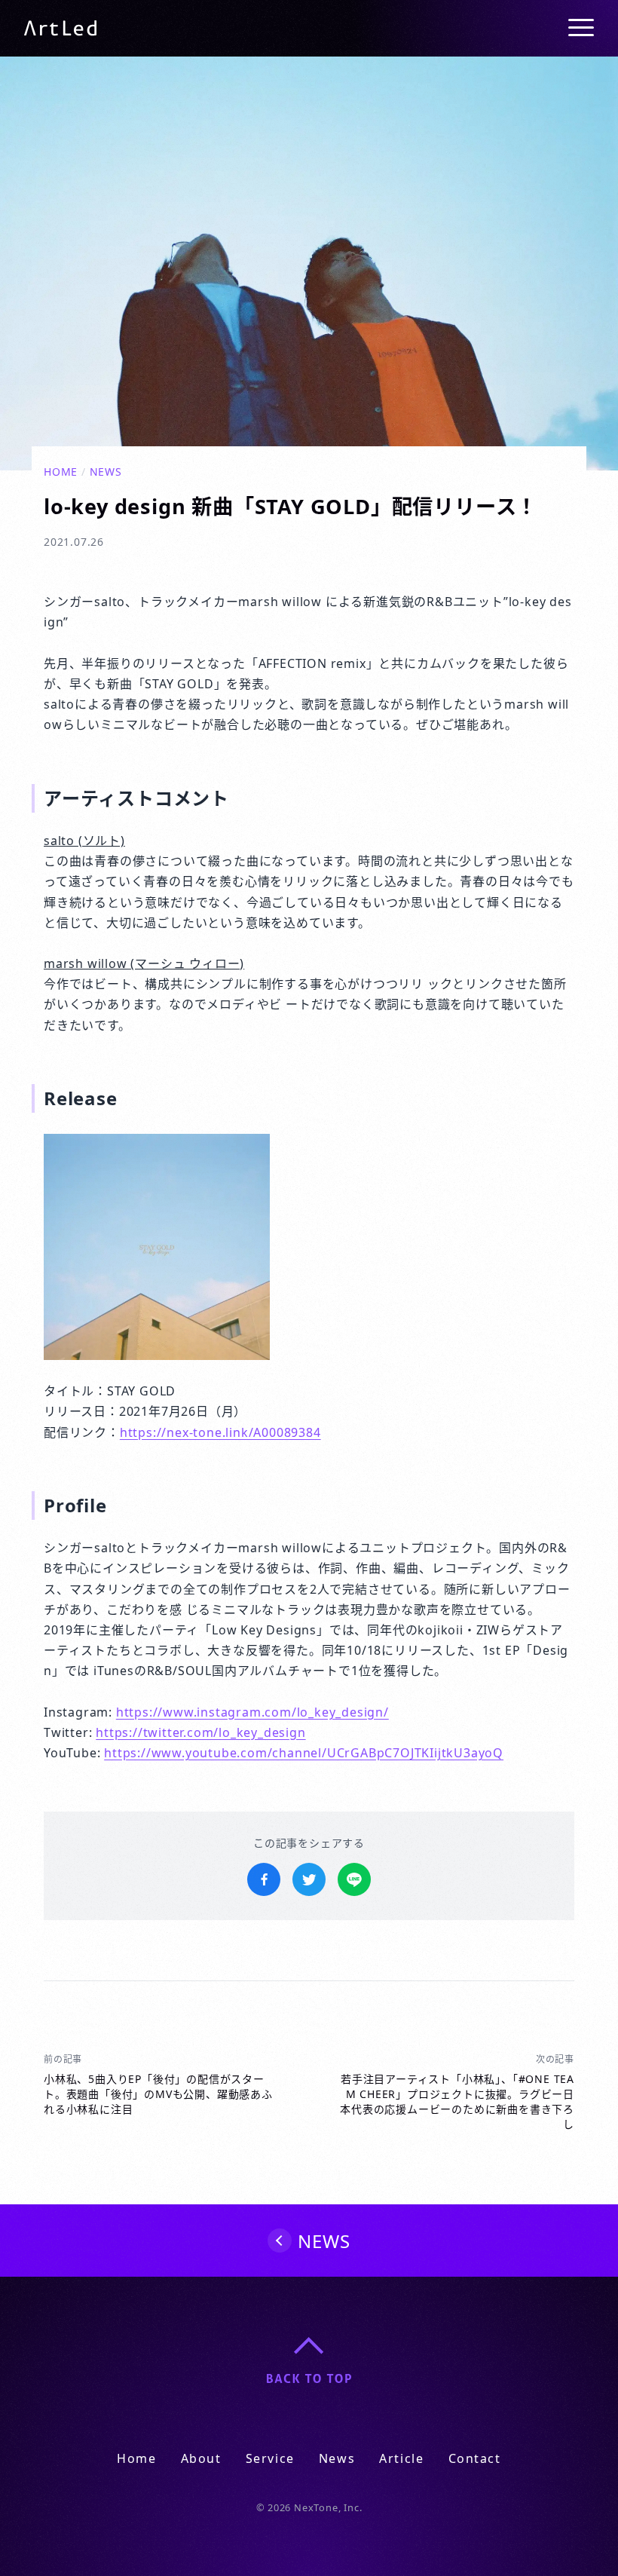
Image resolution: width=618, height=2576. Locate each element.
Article (401, 2458)
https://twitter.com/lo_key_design (200, 1732)
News (106, 472)
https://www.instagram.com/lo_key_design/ (252, 1712)
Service (270, 2458)
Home (61, 472)
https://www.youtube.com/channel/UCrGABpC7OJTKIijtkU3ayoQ (304, 1753)
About (201, 2458)
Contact (475, 2458)
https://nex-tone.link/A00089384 (220, 1432)
